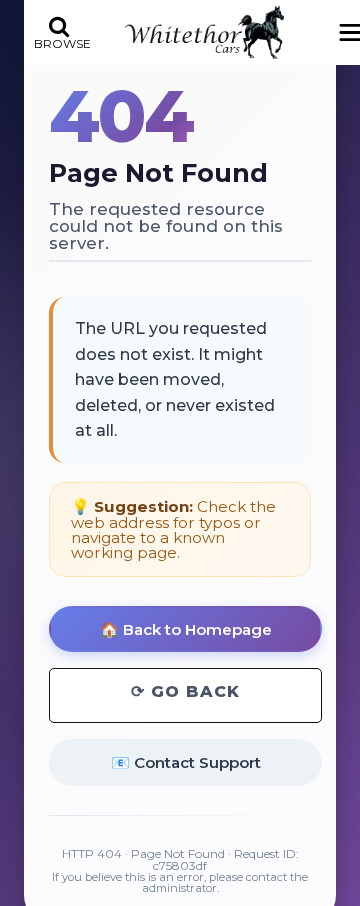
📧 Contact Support (186, 762)
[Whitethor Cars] (204, 32)
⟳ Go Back (185, 691)
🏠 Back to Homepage (186, 629)
